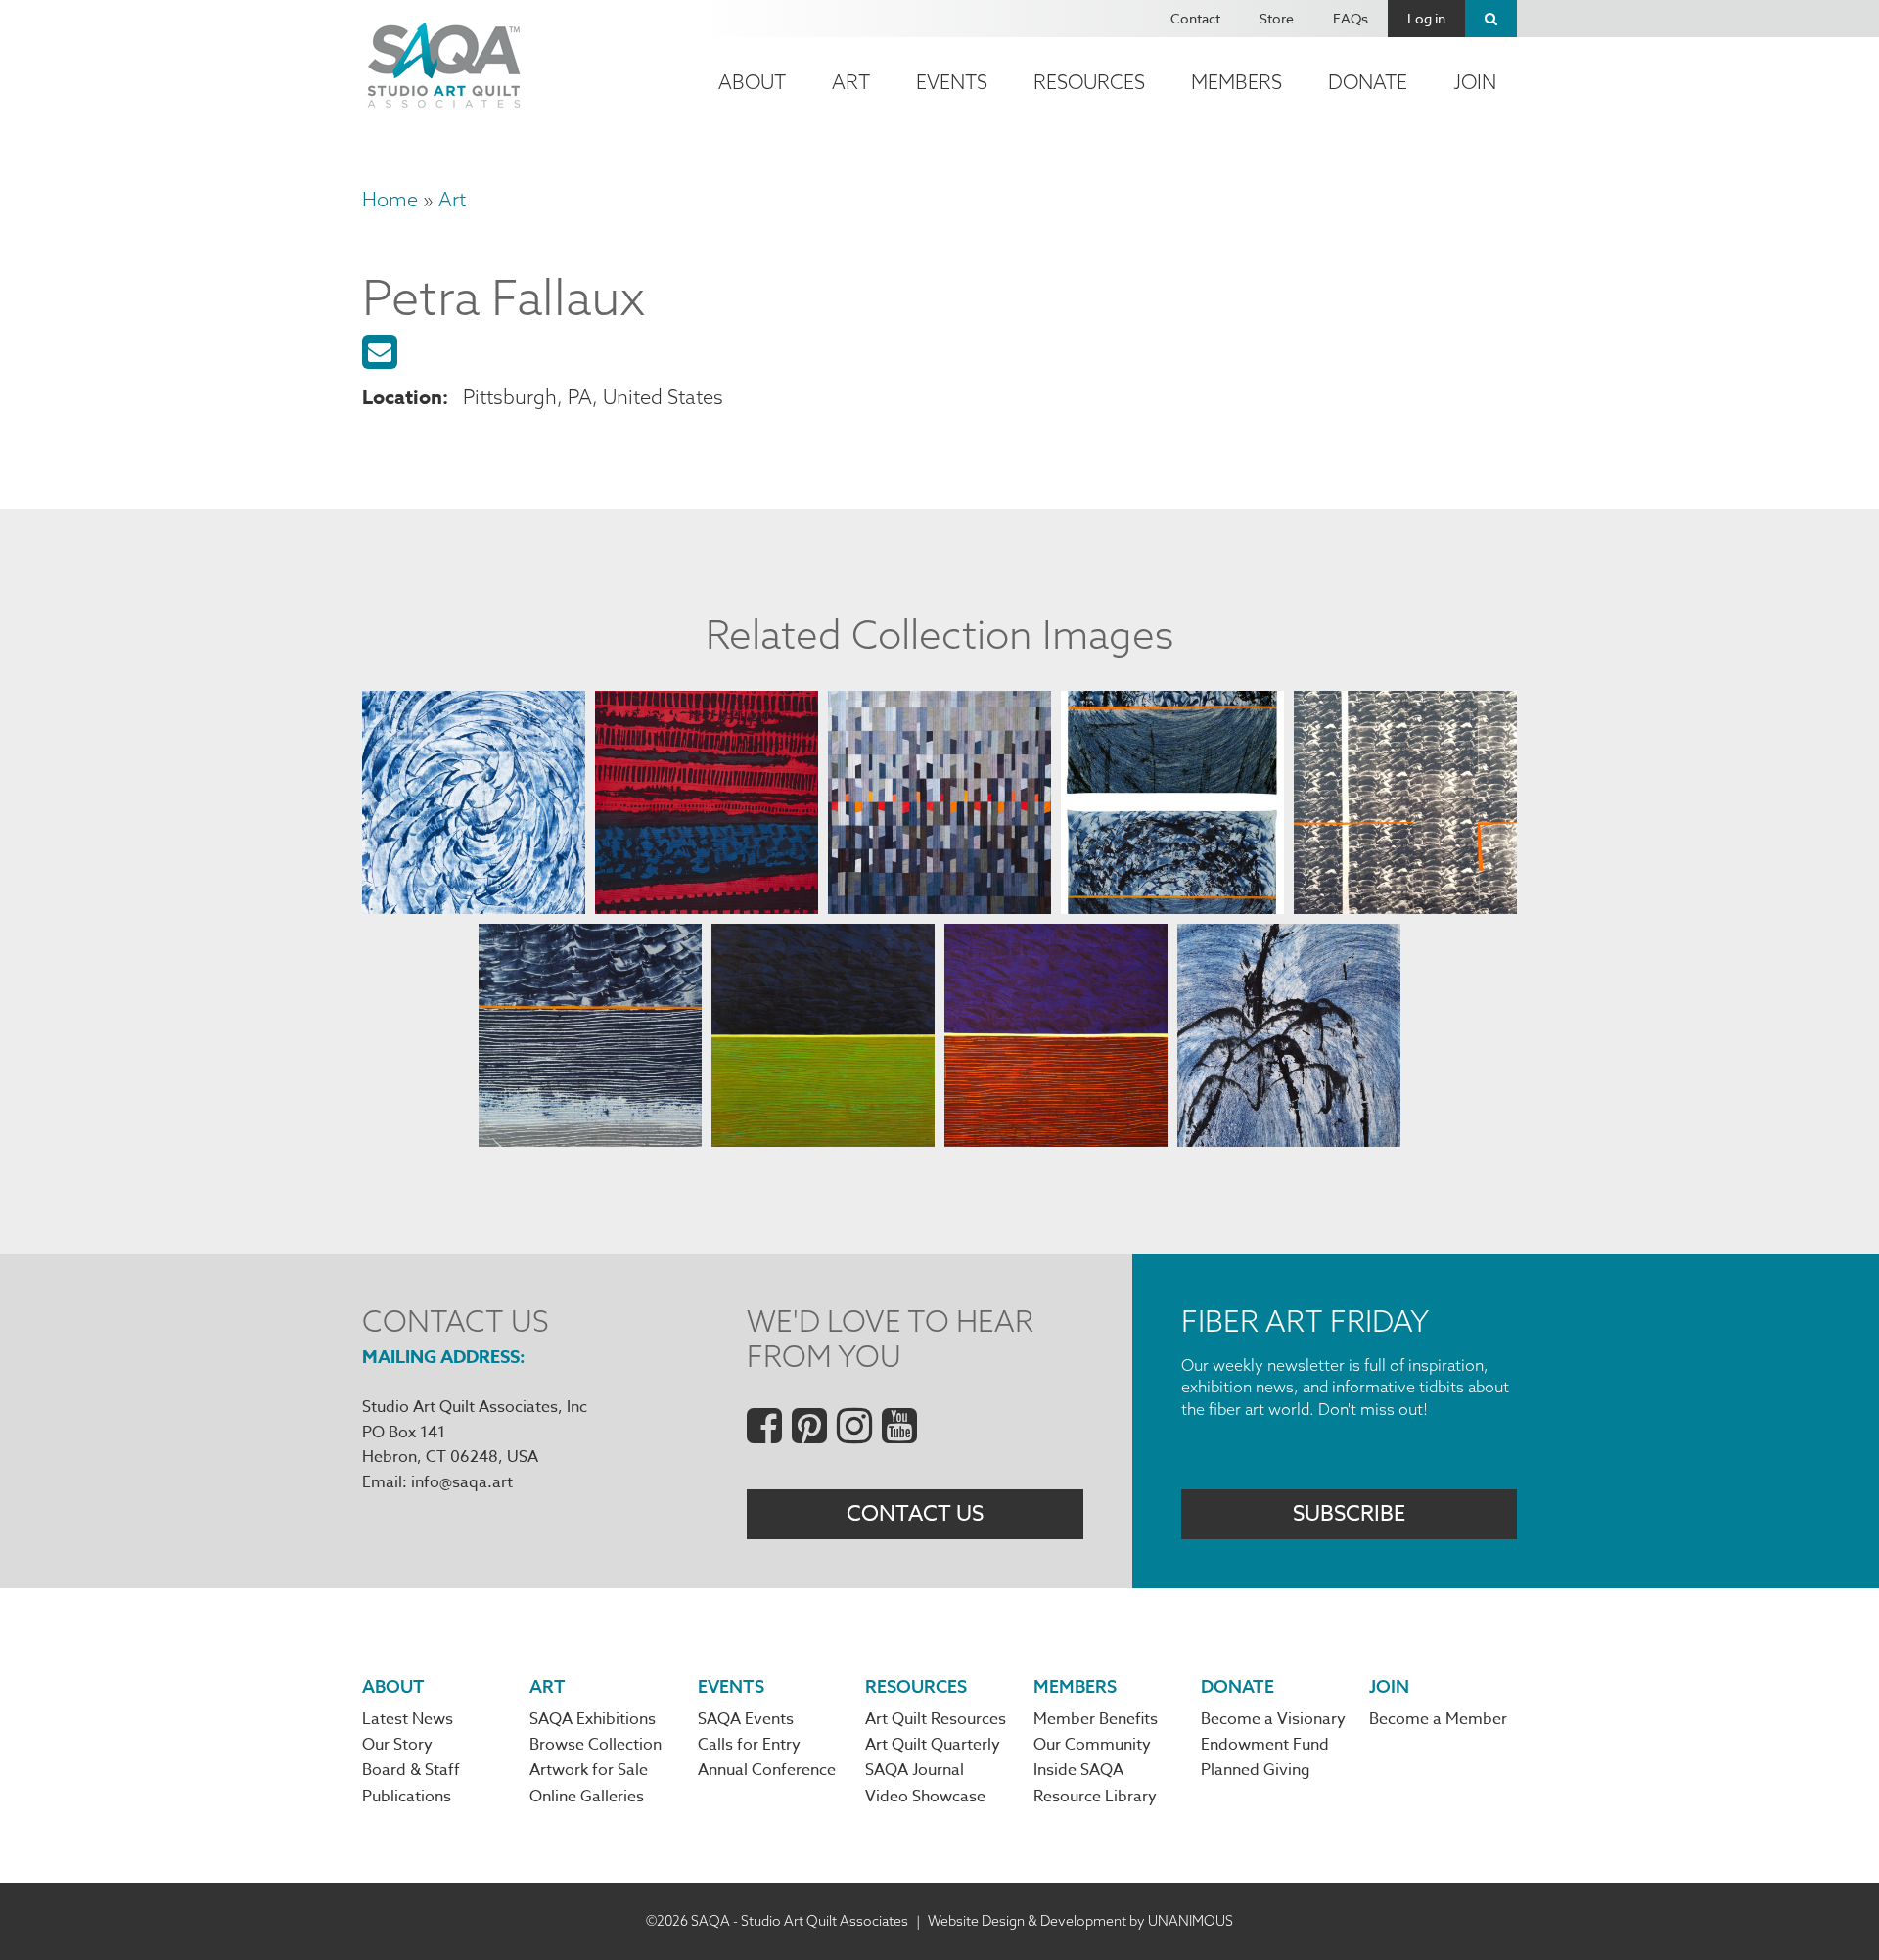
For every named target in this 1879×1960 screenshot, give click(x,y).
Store (1277, 18)
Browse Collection (596, 1745)
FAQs (1351, 18)
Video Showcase (925, 1797)
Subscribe (1349, 1514)
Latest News (408, 1719)
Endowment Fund (1265, 1745)
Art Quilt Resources (936, 1719)
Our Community (1092, 1745)
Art (851, 82)
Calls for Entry (749, 1745)
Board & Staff (411, 1770)
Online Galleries (587, 1797)
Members (1237, 82)
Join (1475, 82)
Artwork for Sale (589, 1770)
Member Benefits (1096, 1719)
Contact (1195, 18)
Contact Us (915, 1514)
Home (390, 199)
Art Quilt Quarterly (933, 1745)
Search (1491, 19)
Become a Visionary (1273, 1719)
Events (952, 82)
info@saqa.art (462, 1482)
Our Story (397, 1745)
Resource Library (1095, 1797)
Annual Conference (767, 1770)
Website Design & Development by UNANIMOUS (1080, 1921)
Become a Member (1438, 1719)
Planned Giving (1256, 1770)
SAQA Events (746, 1719)
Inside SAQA (1078, 1770)
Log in (1426, 18)
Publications (407, 1797)
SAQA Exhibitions (593, 1719)
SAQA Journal (915, 1770)
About (752, 82)
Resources (1089, 82)
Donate (1368, 82)
